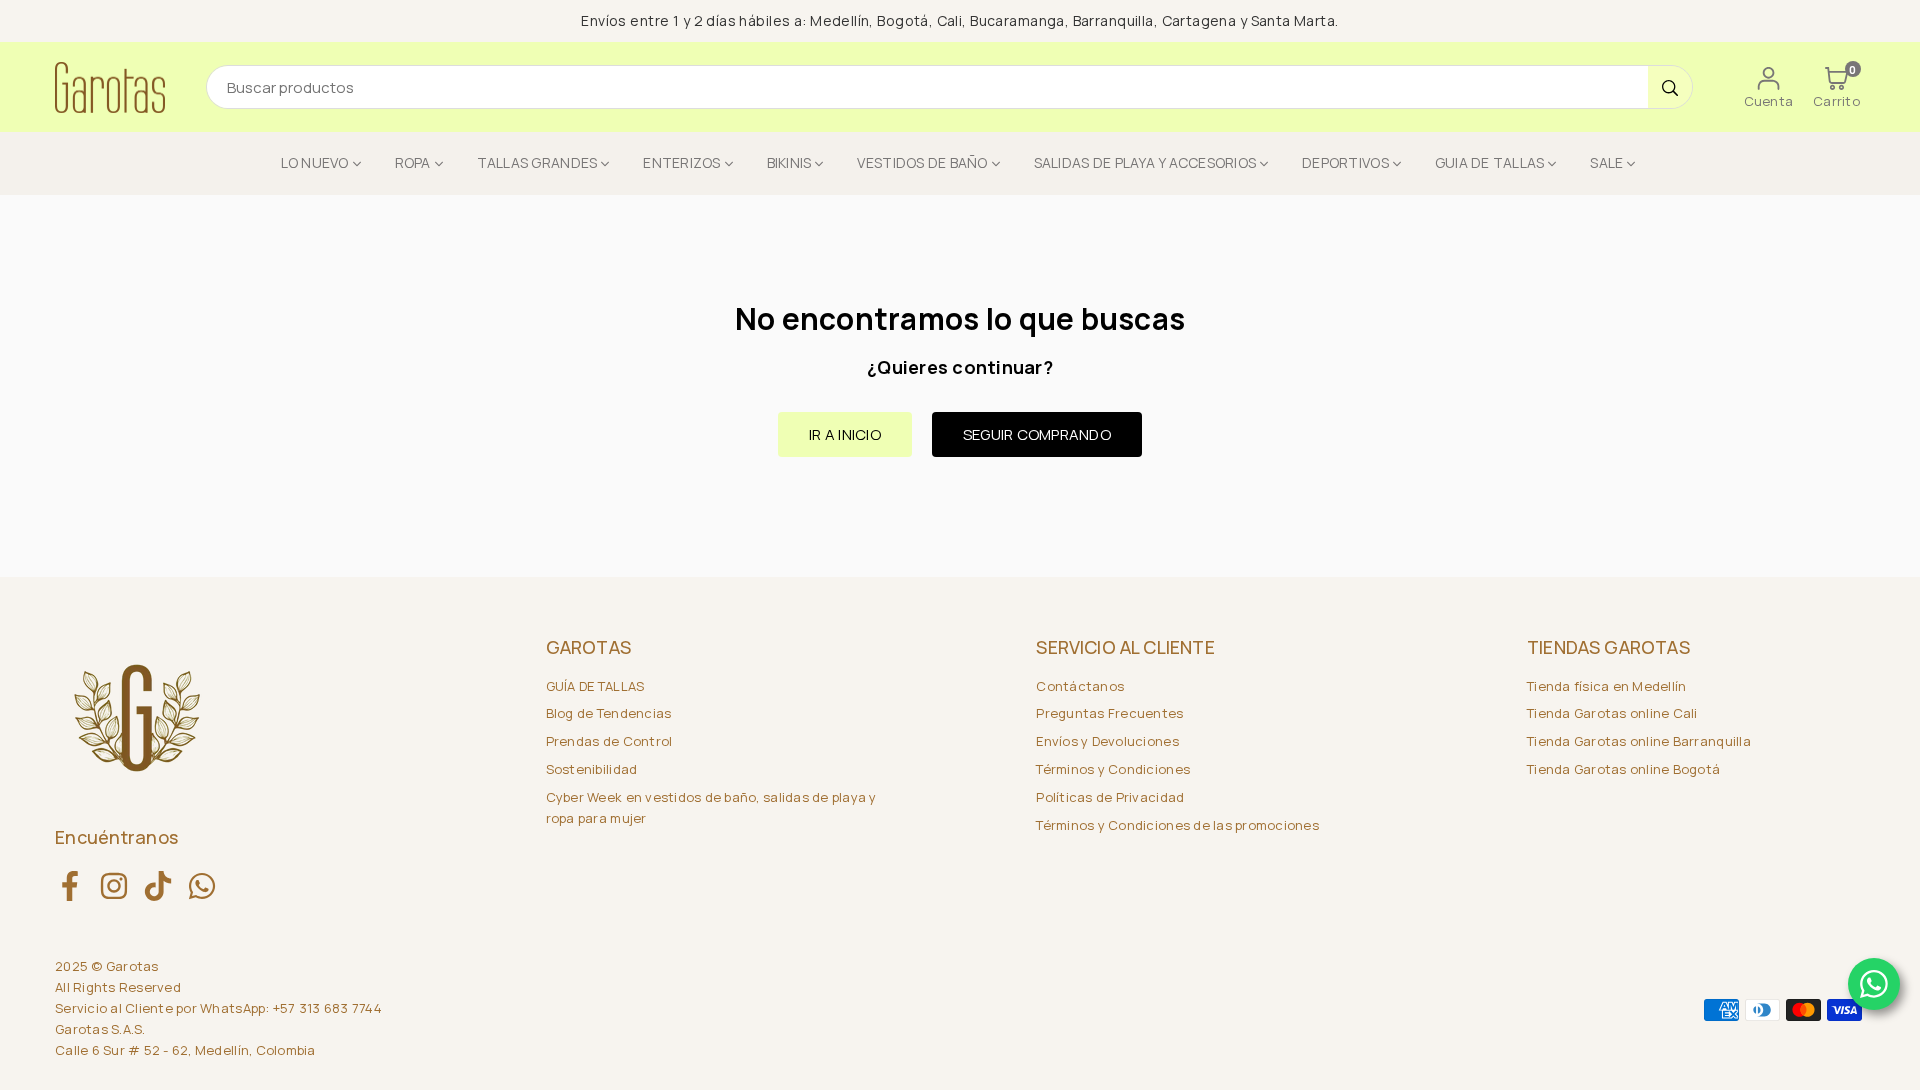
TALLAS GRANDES (537, 162)
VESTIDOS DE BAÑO (922, 162)
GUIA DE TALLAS (1490, 162)
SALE (1606, 162)
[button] (1836, 87)
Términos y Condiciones (1113, 769)
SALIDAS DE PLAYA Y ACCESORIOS (1145, 162)
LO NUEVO (315, 162)
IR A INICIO (845, 434)
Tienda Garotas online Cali (1612, 713)
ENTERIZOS (681, 162)
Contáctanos (1080, 686)
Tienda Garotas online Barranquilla (1639, 741)
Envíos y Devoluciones (1107, 741)
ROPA (413, 162)
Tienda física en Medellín (1607, 686)
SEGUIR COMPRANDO (1037, 434)
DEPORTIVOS (1345, 162)
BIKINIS (789, 162)
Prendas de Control (609, 741)
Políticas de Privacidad (1110, 797)
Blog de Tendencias (609, 713)
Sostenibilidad (592, 769)
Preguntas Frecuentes (1109, 713)
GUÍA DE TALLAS (595, 686)
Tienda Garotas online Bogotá (1623, 769)
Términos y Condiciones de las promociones (1177, 825)
